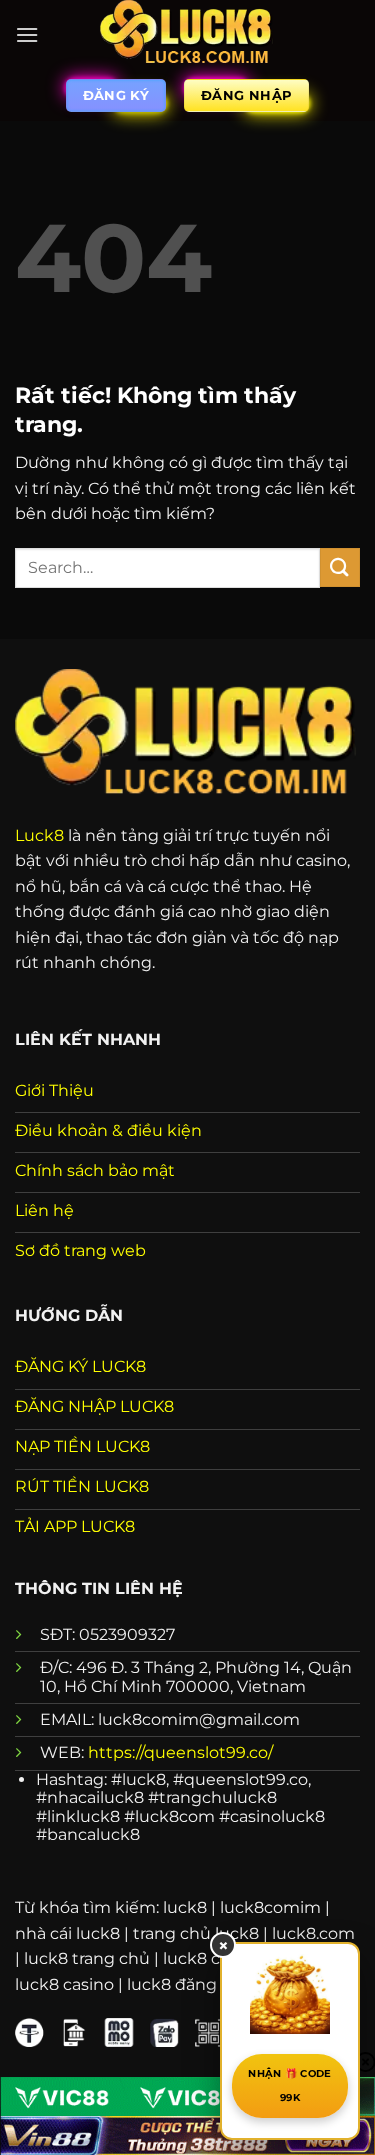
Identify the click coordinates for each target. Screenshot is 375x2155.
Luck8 (39, 835)
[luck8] (188, 35)
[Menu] (27, 34)
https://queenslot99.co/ (180, 1752)
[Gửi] (340, 567)
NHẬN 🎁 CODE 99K (289, 2085)
